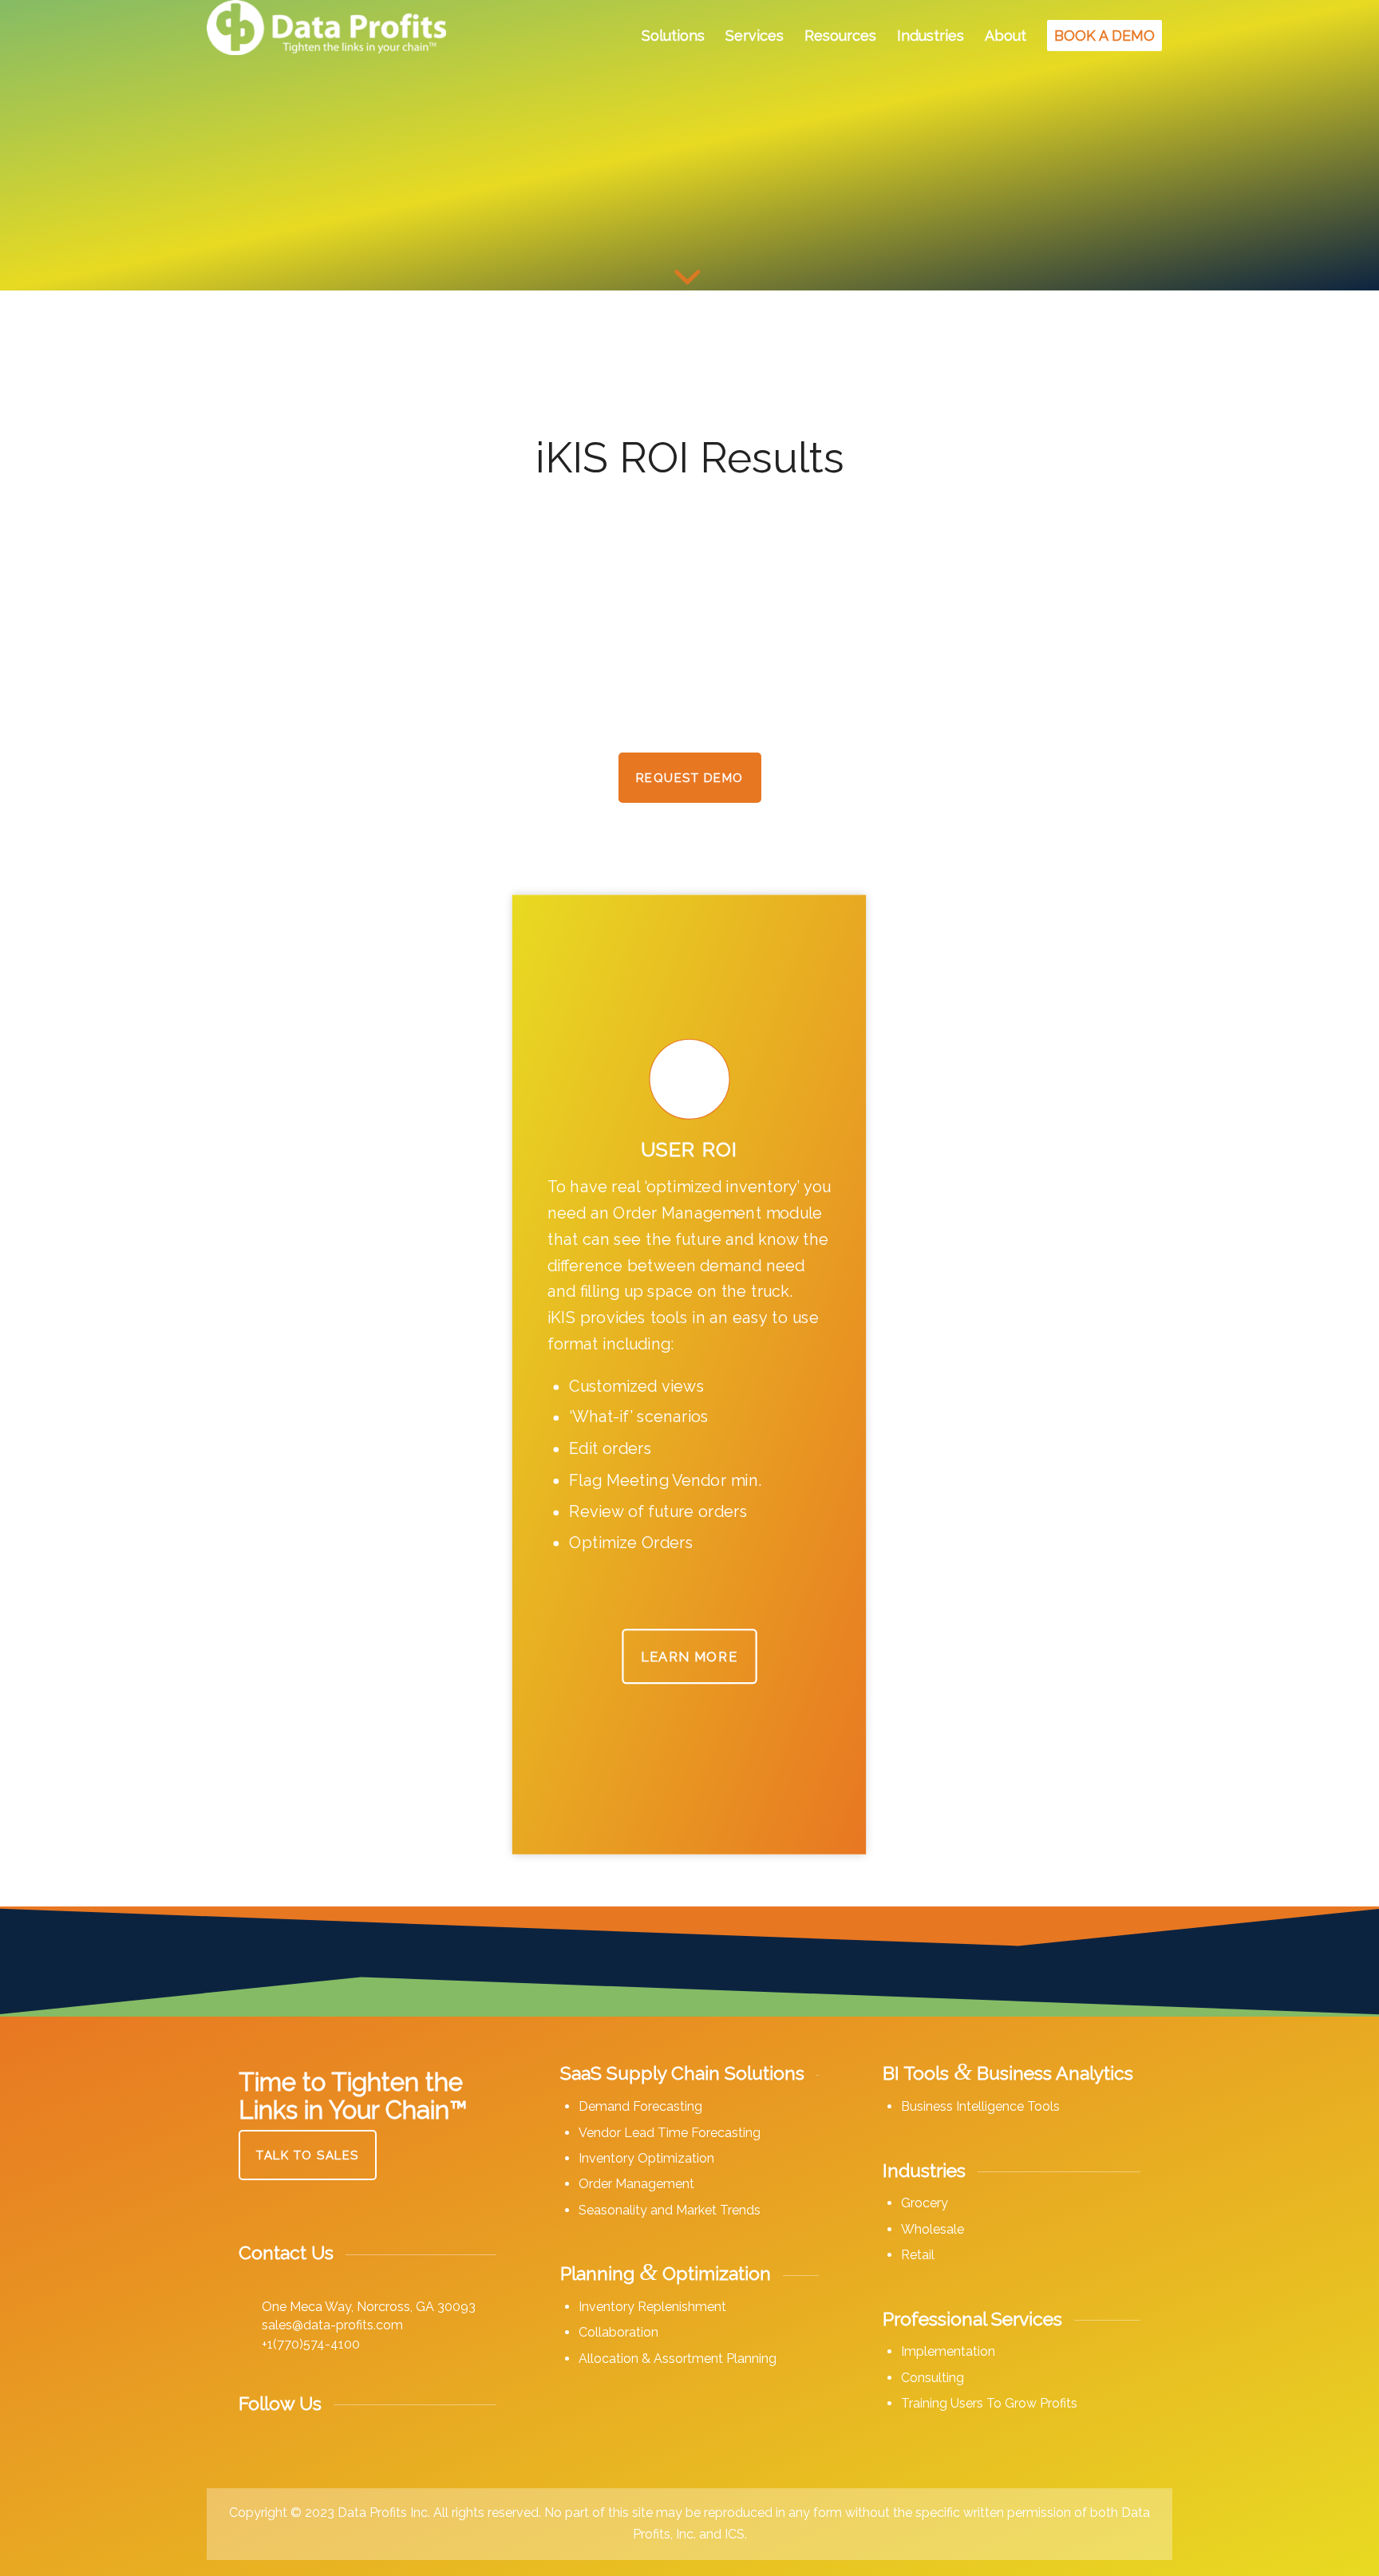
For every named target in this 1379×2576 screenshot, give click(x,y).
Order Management (636, 2184)
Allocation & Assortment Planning (678, 2359)
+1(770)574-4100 (311, 2344)
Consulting (933, 2378)
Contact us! (277, 1513)
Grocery (925, 2203)
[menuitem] (673, 36)
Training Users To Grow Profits (989, 2403)
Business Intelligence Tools (980, 2106)
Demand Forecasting (640, 2106)
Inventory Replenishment (652, 2307)
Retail (918, 2255)
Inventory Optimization (646, 2158)
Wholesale (933, 2229)
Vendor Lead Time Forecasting (670, 2133)
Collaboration (618, 2332)
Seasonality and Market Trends (670, 2210)
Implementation (948, 2351)
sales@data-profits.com (332, 2325)
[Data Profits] (326, 36)
